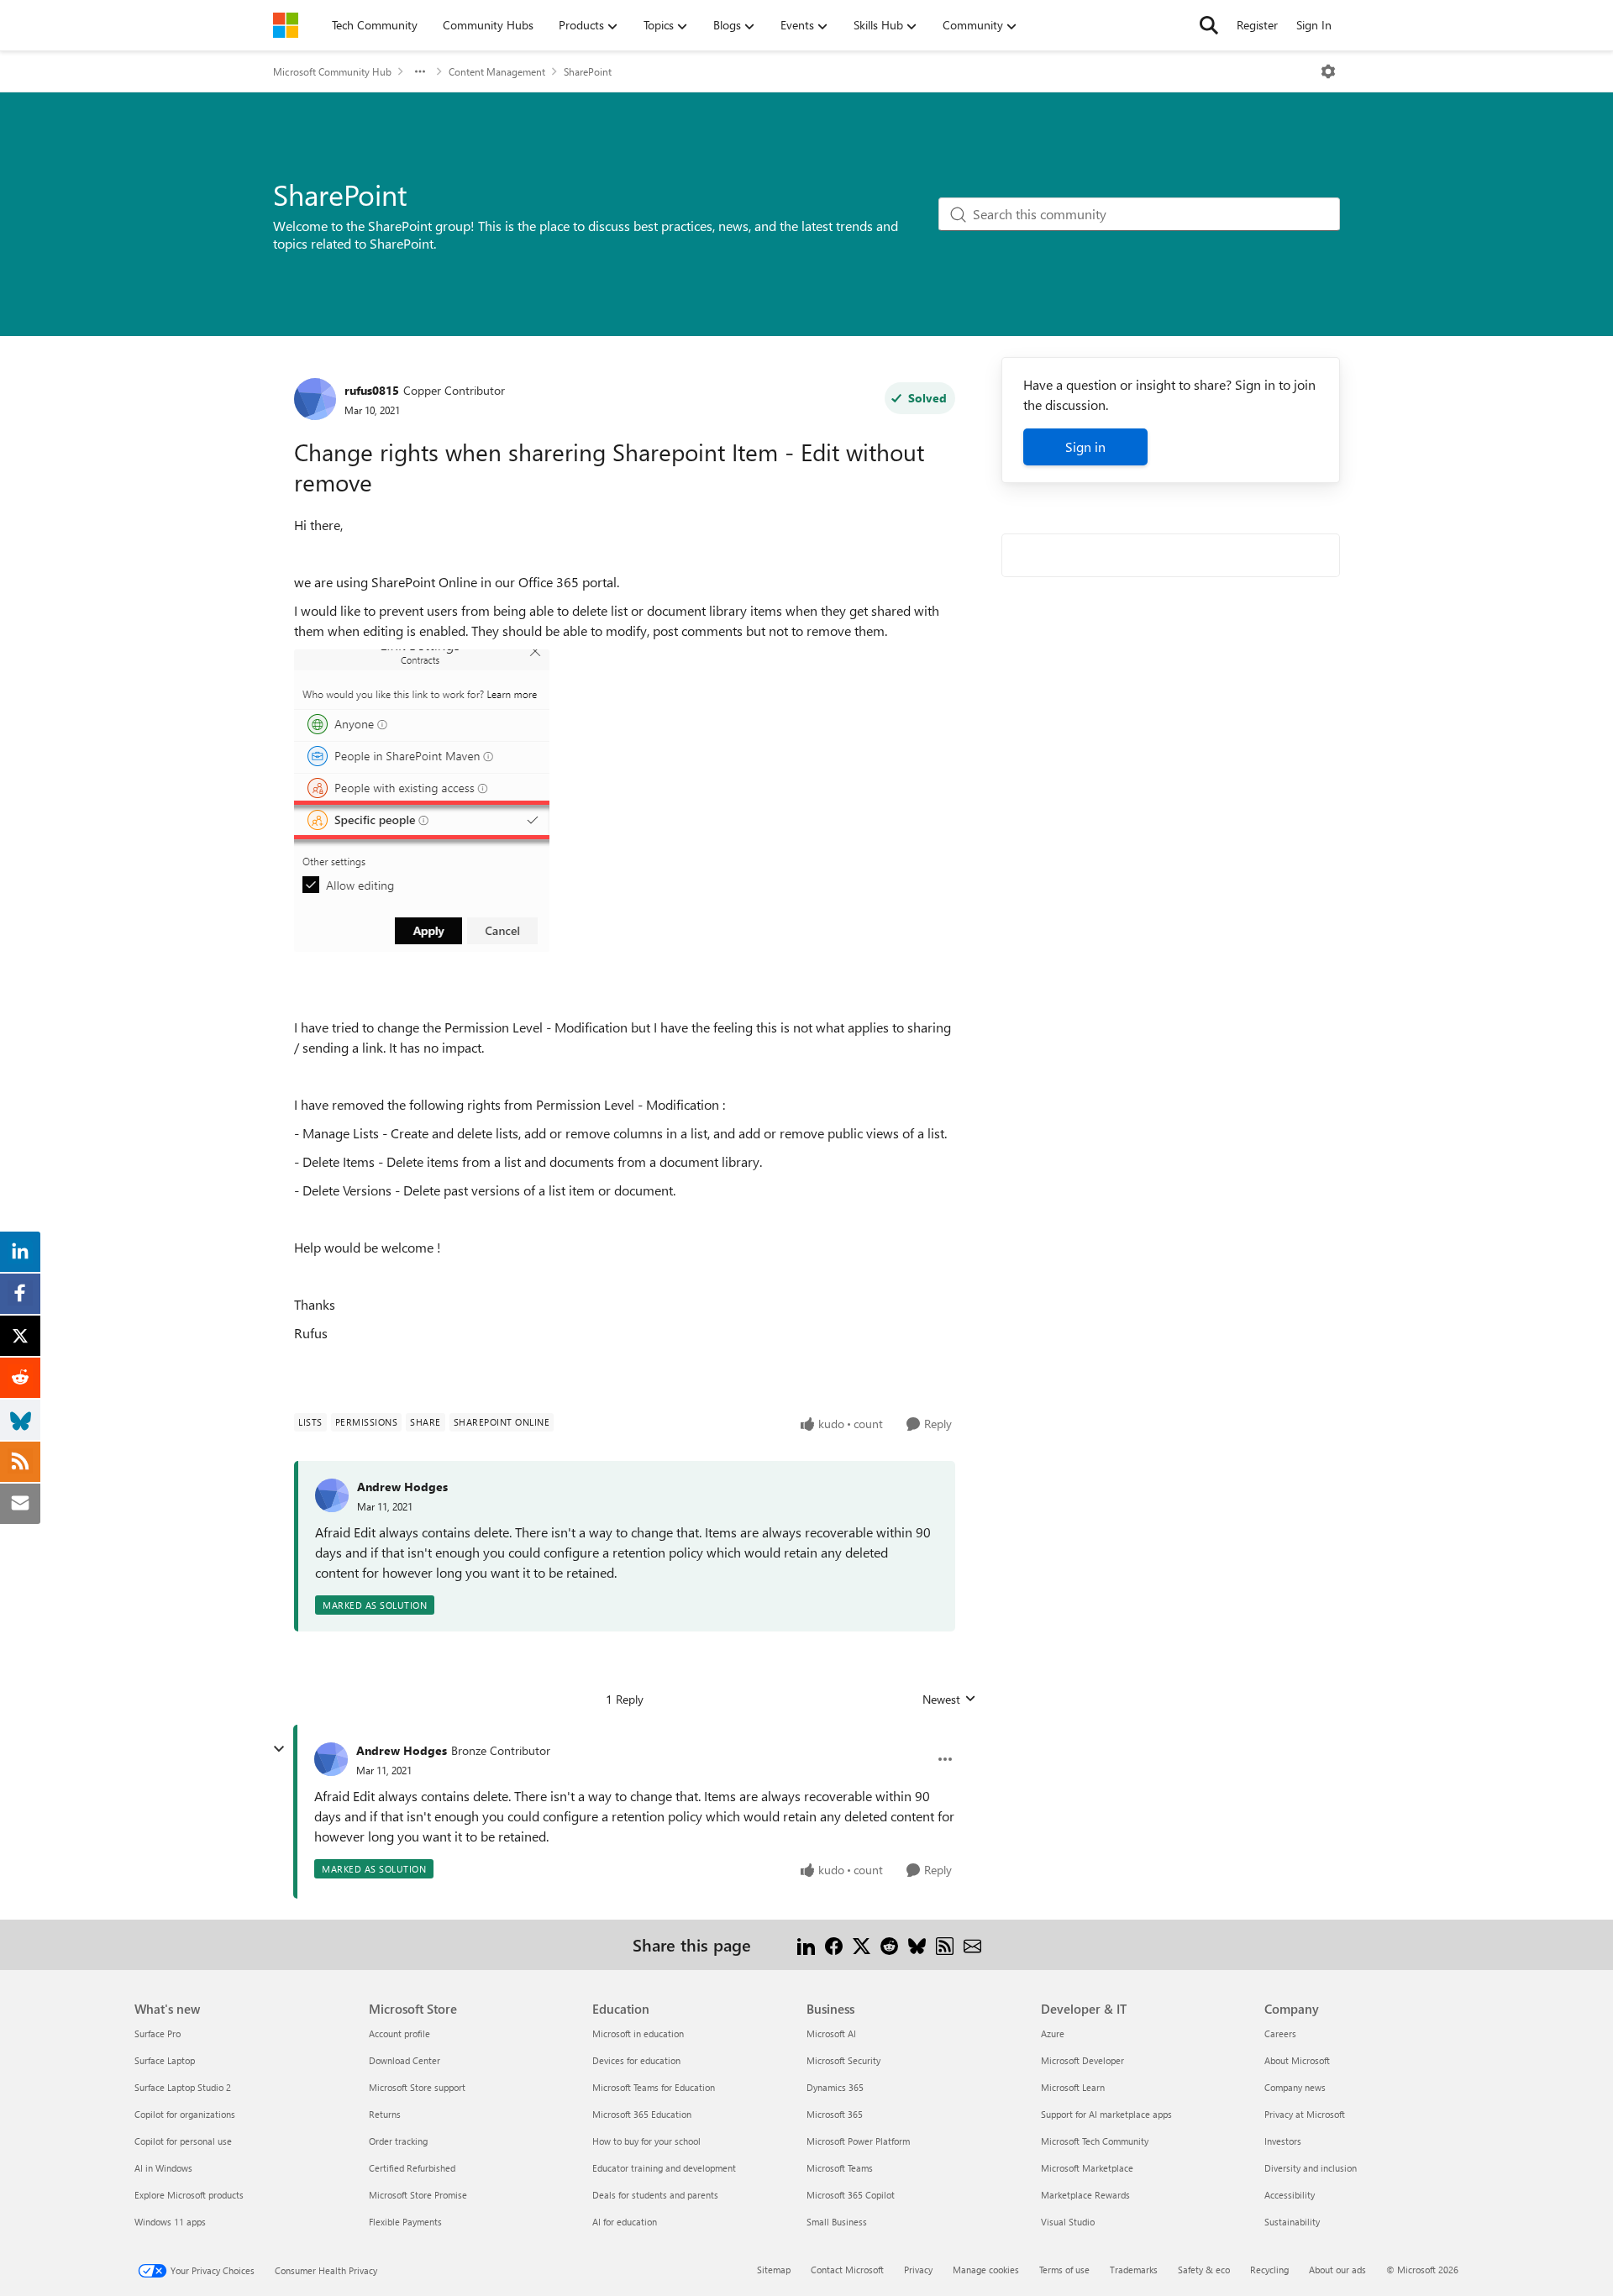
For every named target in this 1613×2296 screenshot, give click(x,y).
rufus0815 (372, 390)
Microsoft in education (638, 2033)
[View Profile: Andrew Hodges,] (332, 1495)
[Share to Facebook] (834, 1944)
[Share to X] (862, 1944)
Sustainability (1292, 2222)
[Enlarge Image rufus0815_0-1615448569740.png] (422, 801)
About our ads (1337, 2270)
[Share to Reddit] (889, 1944)
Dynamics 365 (835, 2087)
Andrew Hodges (402, 1487)
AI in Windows (163, 2168)
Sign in (1085, 447)
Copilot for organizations (185, 2114)
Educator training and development (664, 2168)
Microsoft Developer (1082, 2060)
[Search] (1209, 25)
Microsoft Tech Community (1095, 2141)
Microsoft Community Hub (332, 71)
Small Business (837, 2222)
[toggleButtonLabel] (1328, 71)
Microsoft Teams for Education (654, 2087)
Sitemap (774, 2270)
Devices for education (636, 2060)
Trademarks (1134, 2270)
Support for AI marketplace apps (1106, 2114)
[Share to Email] (972, 1944)
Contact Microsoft (847, 2270)
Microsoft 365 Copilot (851, 2195)
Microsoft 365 (835, 2114)
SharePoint (588, 71)
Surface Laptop (165, 2060)
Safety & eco (1204, 2270)
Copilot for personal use (183, 2141)
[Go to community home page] (286, 25)
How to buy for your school (646, 2141)
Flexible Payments (405, 2222)
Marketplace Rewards (1085, 2195)
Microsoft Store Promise (418, 2195)
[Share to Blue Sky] (917, 1944)
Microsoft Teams (840, 2168)
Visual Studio (1068, 2222)
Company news (1295, 2087)
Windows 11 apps (170, 2222)
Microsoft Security (843, 2060)
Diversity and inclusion (1311, 2168)
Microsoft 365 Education (642, 2114)
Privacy (918, 2270)
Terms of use (1064, 2270)
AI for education (625, 2222)
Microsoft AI (831, 2033)
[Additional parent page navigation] (420, 71)
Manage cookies (986, 2270)
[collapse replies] (279, 1749)
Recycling (1269, 2270)
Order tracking (398, 2141)
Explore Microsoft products (189, 2195)
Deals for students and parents (655, 2195)
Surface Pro (158, 2033)
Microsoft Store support (417, 2087)
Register (1257, 25)
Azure (1053, 2033)
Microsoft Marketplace (1087, 2168)
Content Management (497, 71)
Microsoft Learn (1073, 2087)
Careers (1280, 2033)
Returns (385, 2114)
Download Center (405, 2060)
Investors (1283, 2141)
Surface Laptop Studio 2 (183, 2087)
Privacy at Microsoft (1305, 2114)
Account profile (399, 2033)
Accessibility (1290, 2195)
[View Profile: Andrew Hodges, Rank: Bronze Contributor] (331, 1759)
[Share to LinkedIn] (806, 1944)
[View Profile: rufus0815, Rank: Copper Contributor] (315, 399)
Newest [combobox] (949, 1700)
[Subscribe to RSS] (945, 1944)
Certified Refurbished (412, 2168)
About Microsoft (1297, 2060)
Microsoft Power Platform (858, 2141)
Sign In (1314, 25)
